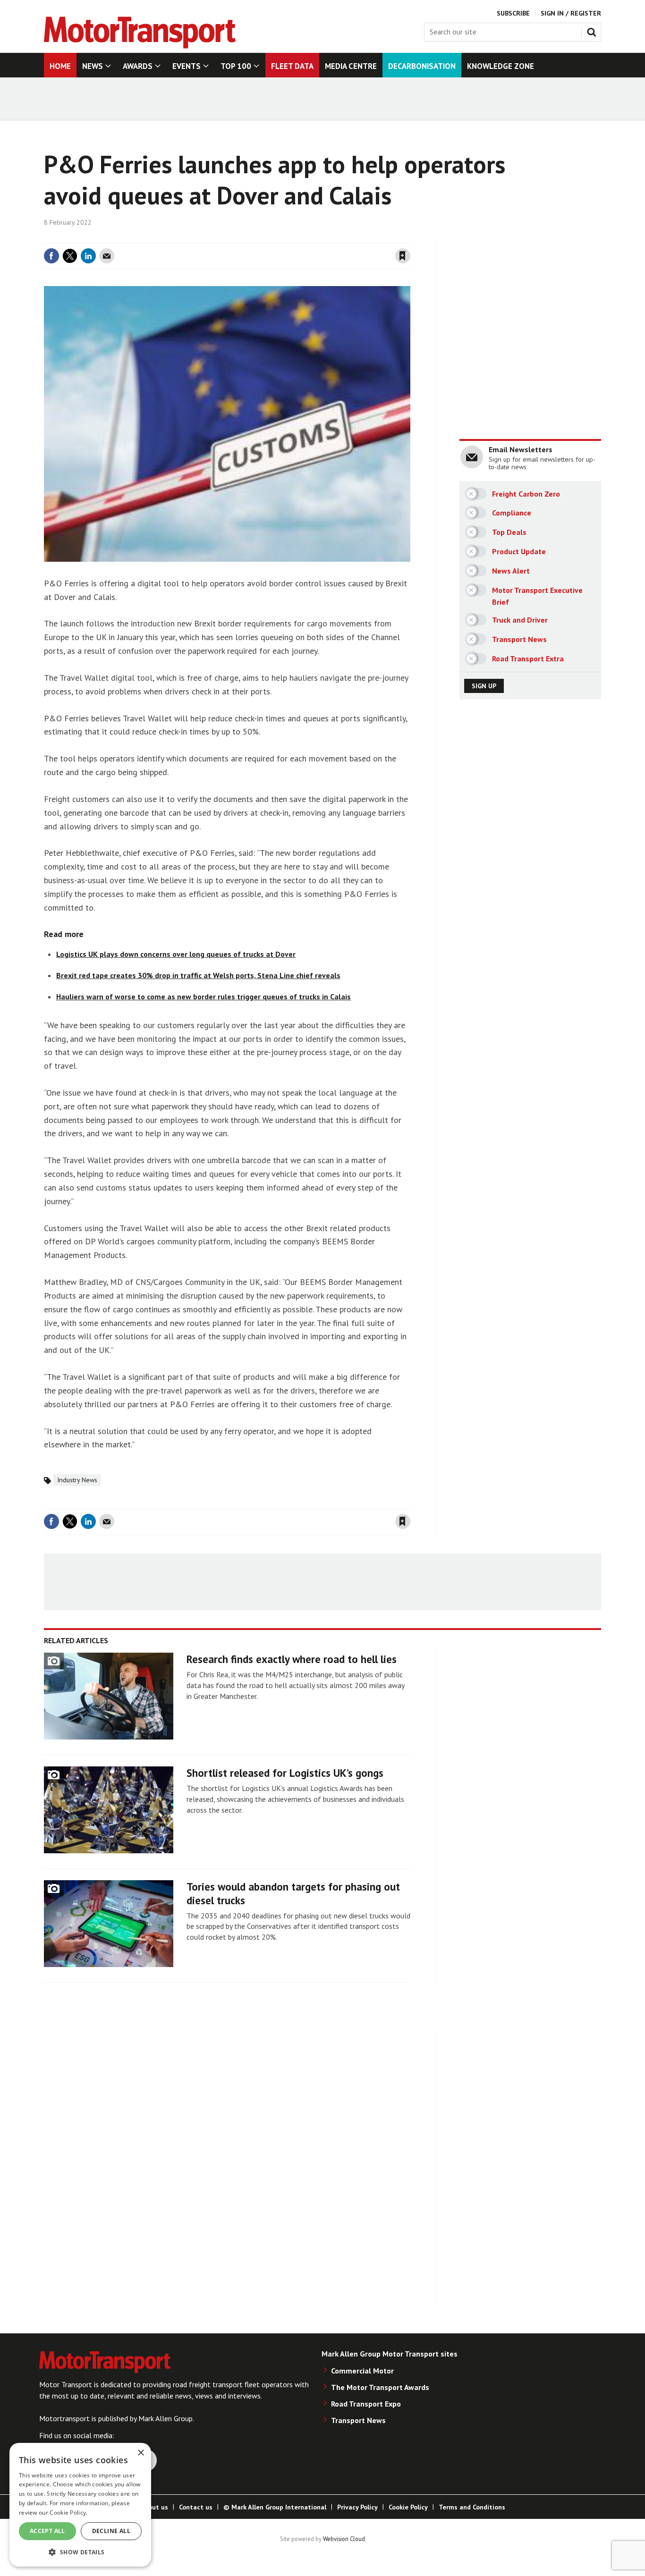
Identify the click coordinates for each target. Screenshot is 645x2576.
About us (154, 2507)
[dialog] (80, 2505)
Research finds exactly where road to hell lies (292, 1659)
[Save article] (403, 256)
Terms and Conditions (472, 2507)
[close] (410, 237)
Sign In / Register (571, 13)
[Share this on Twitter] (70, 256)
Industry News (77, 1480)
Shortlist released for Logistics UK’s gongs (285, 1773)
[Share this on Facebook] (51, 256)
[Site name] (140, 46)
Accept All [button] (47, 2531)
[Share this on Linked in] (88, 256)
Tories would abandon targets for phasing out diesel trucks (293, 1893)
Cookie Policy (408, 2507)
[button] (80, 2552)
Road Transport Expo (366, 2404)
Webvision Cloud (344, 2539)
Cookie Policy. (68, 2513)
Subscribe (513, 13)
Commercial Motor (362, 2371)
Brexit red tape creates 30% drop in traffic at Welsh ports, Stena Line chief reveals (198, 975)
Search (594, 30)
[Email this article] (107, 256)
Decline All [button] (111, 2531)
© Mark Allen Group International (275, 2507)
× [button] (140, 2453)
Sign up (484, 686)
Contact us (196, 2507)
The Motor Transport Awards (380, 2387)
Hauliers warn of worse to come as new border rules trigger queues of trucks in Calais (204, 997)
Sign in (291, 237)
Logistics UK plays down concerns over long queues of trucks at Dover (176, 954)
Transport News (358, 2420)
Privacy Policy (357, 2507)
